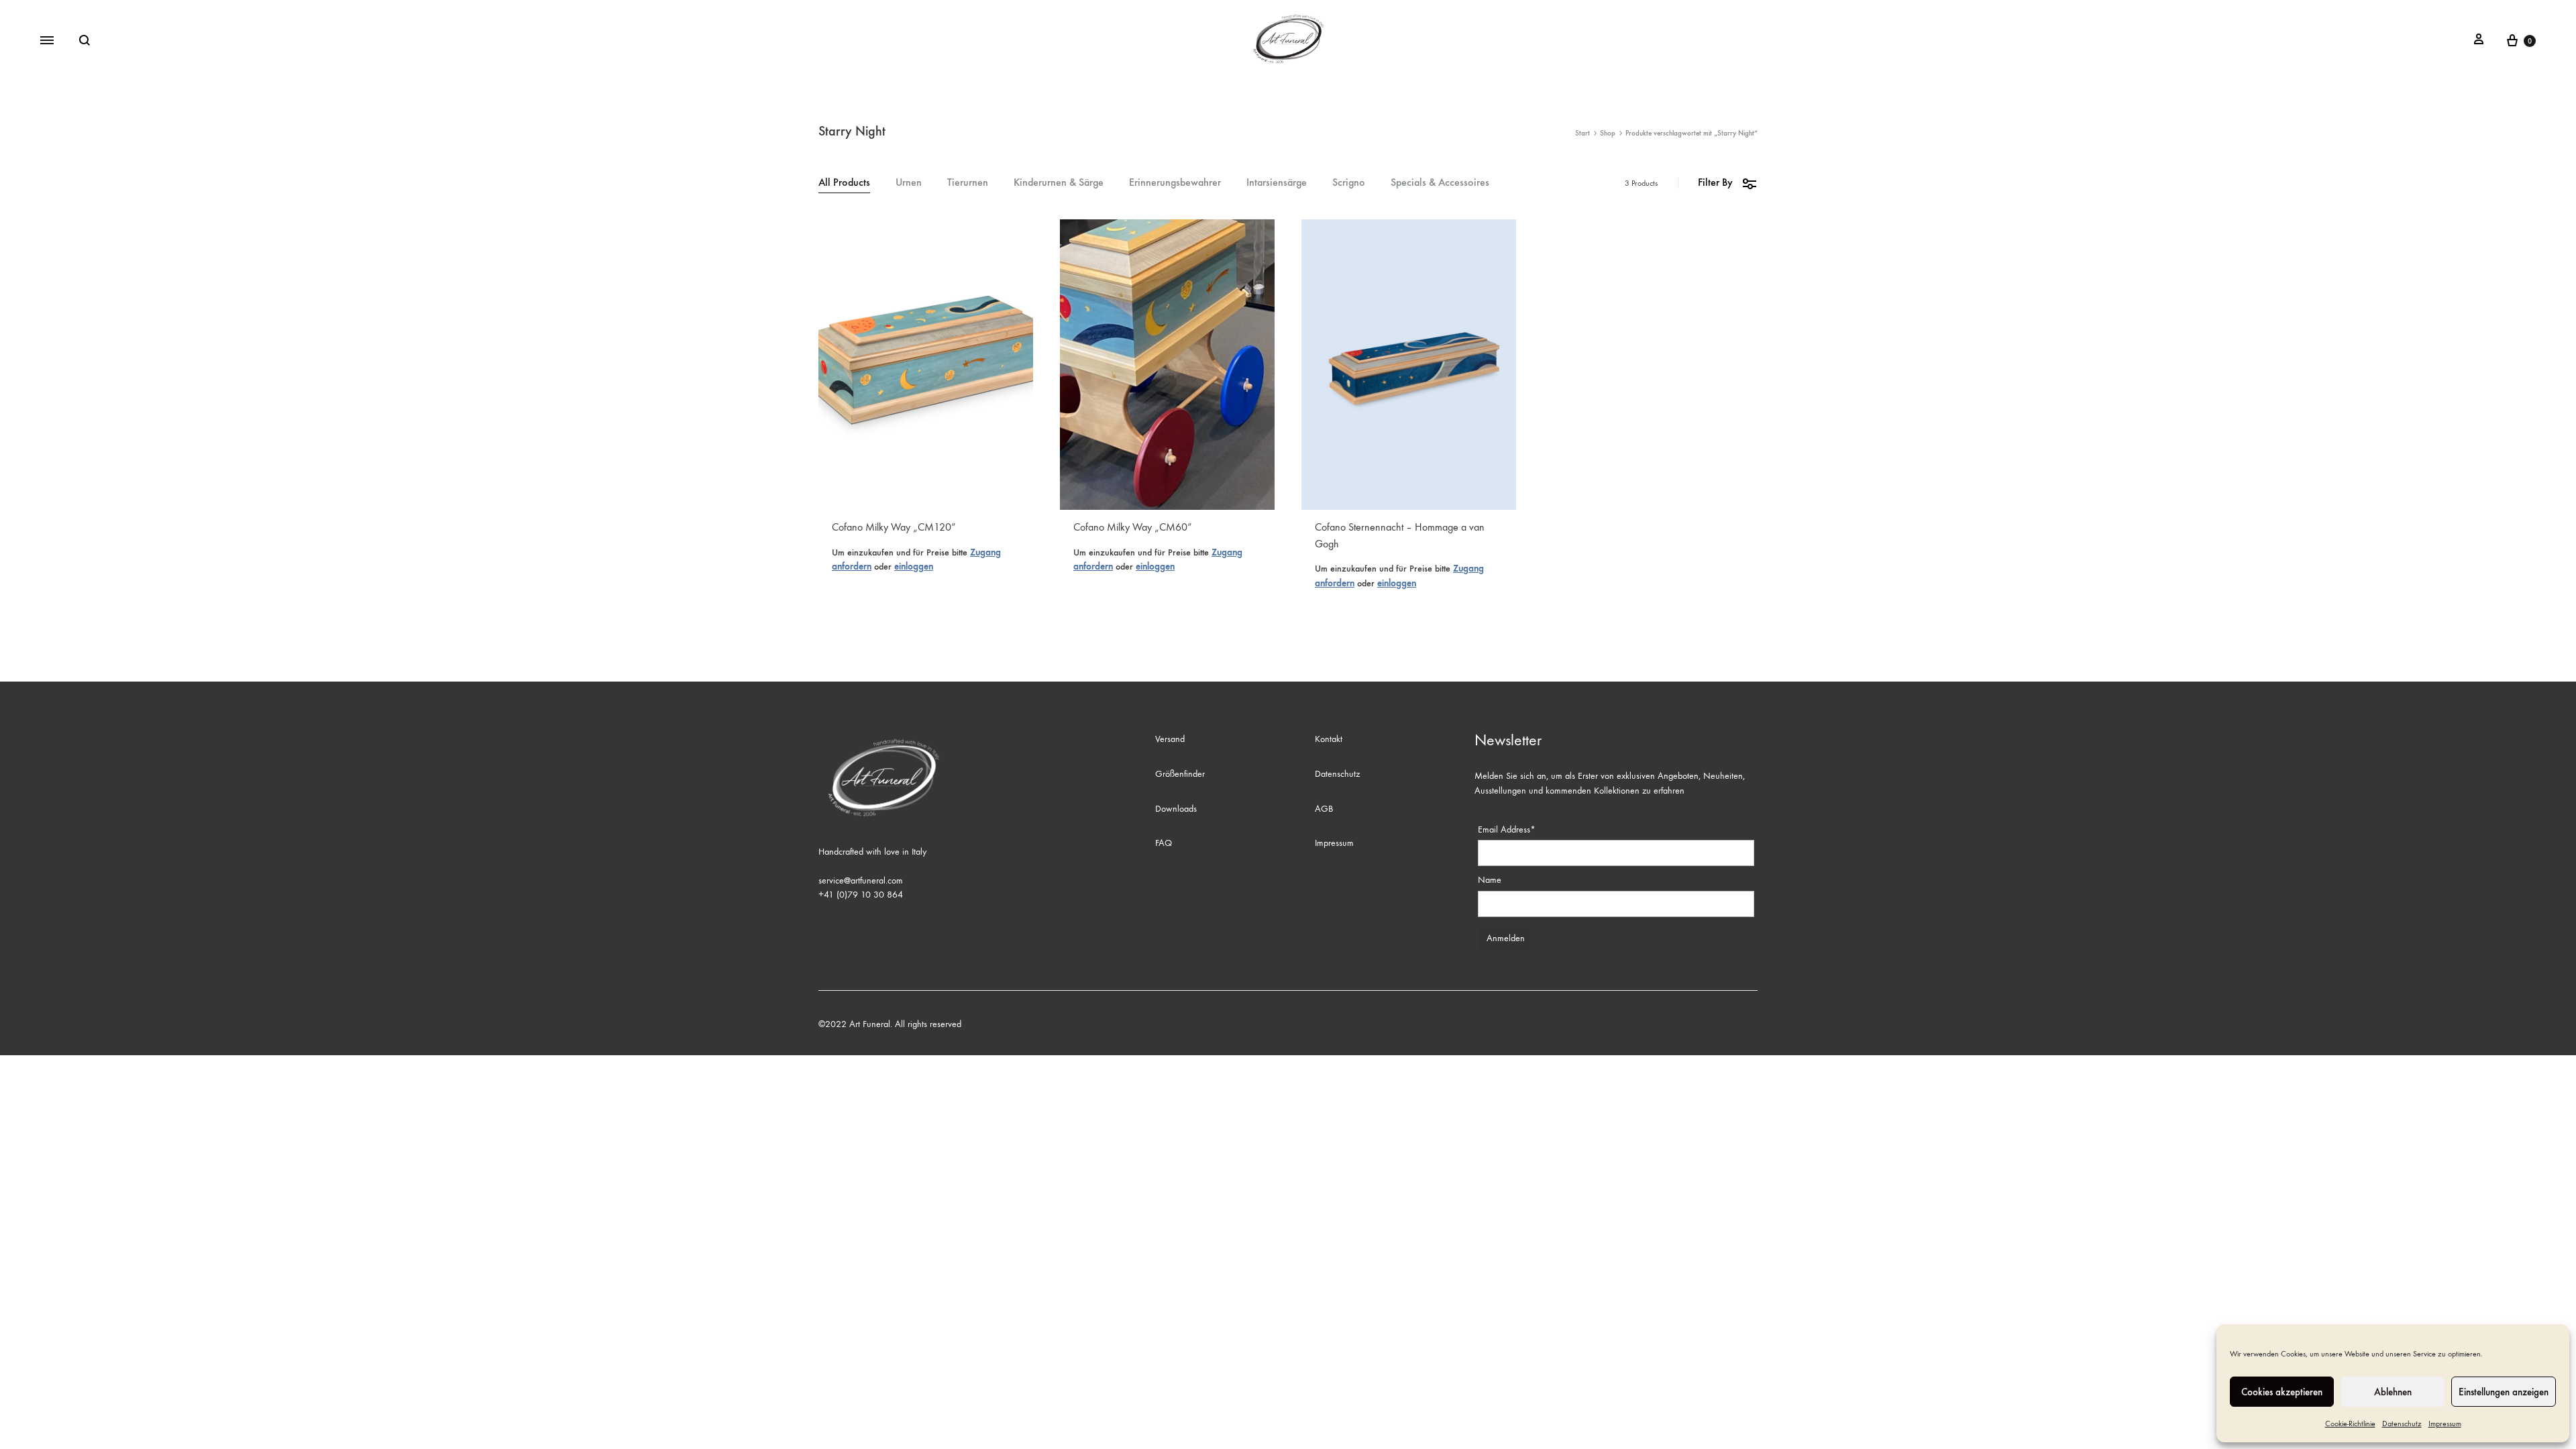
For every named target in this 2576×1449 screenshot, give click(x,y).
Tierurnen (968, 183)
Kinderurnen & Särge (1059, 183)
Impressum (2445, 1424)
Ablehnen (2393, 1392)
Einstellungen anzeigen (2504, 1392)
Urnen (909, 183)
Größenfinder (1180, 774)
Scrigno (1349, 183)
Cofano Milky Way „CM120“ (894, 527)
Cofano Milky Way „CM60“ (1133, 527)
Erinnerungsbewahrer (1175, 183)
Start (1582, 133)
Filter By (1715, 182)
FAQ (1164, 843)
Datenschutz (2402, 1424)
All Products (844, 183)
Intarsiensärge (1277, 183)
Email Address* (1507, 829)
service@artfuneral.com (861, 880)
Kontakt (1329, 739)
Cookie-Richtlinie (2350, 1424)
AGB (1324, 809)
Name (1490, 880)
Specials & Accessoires (1440, 183)
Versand (1170, 739)
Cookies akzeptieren (2282, 1392)
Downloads (1176, 809)
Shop (1608, 133)
